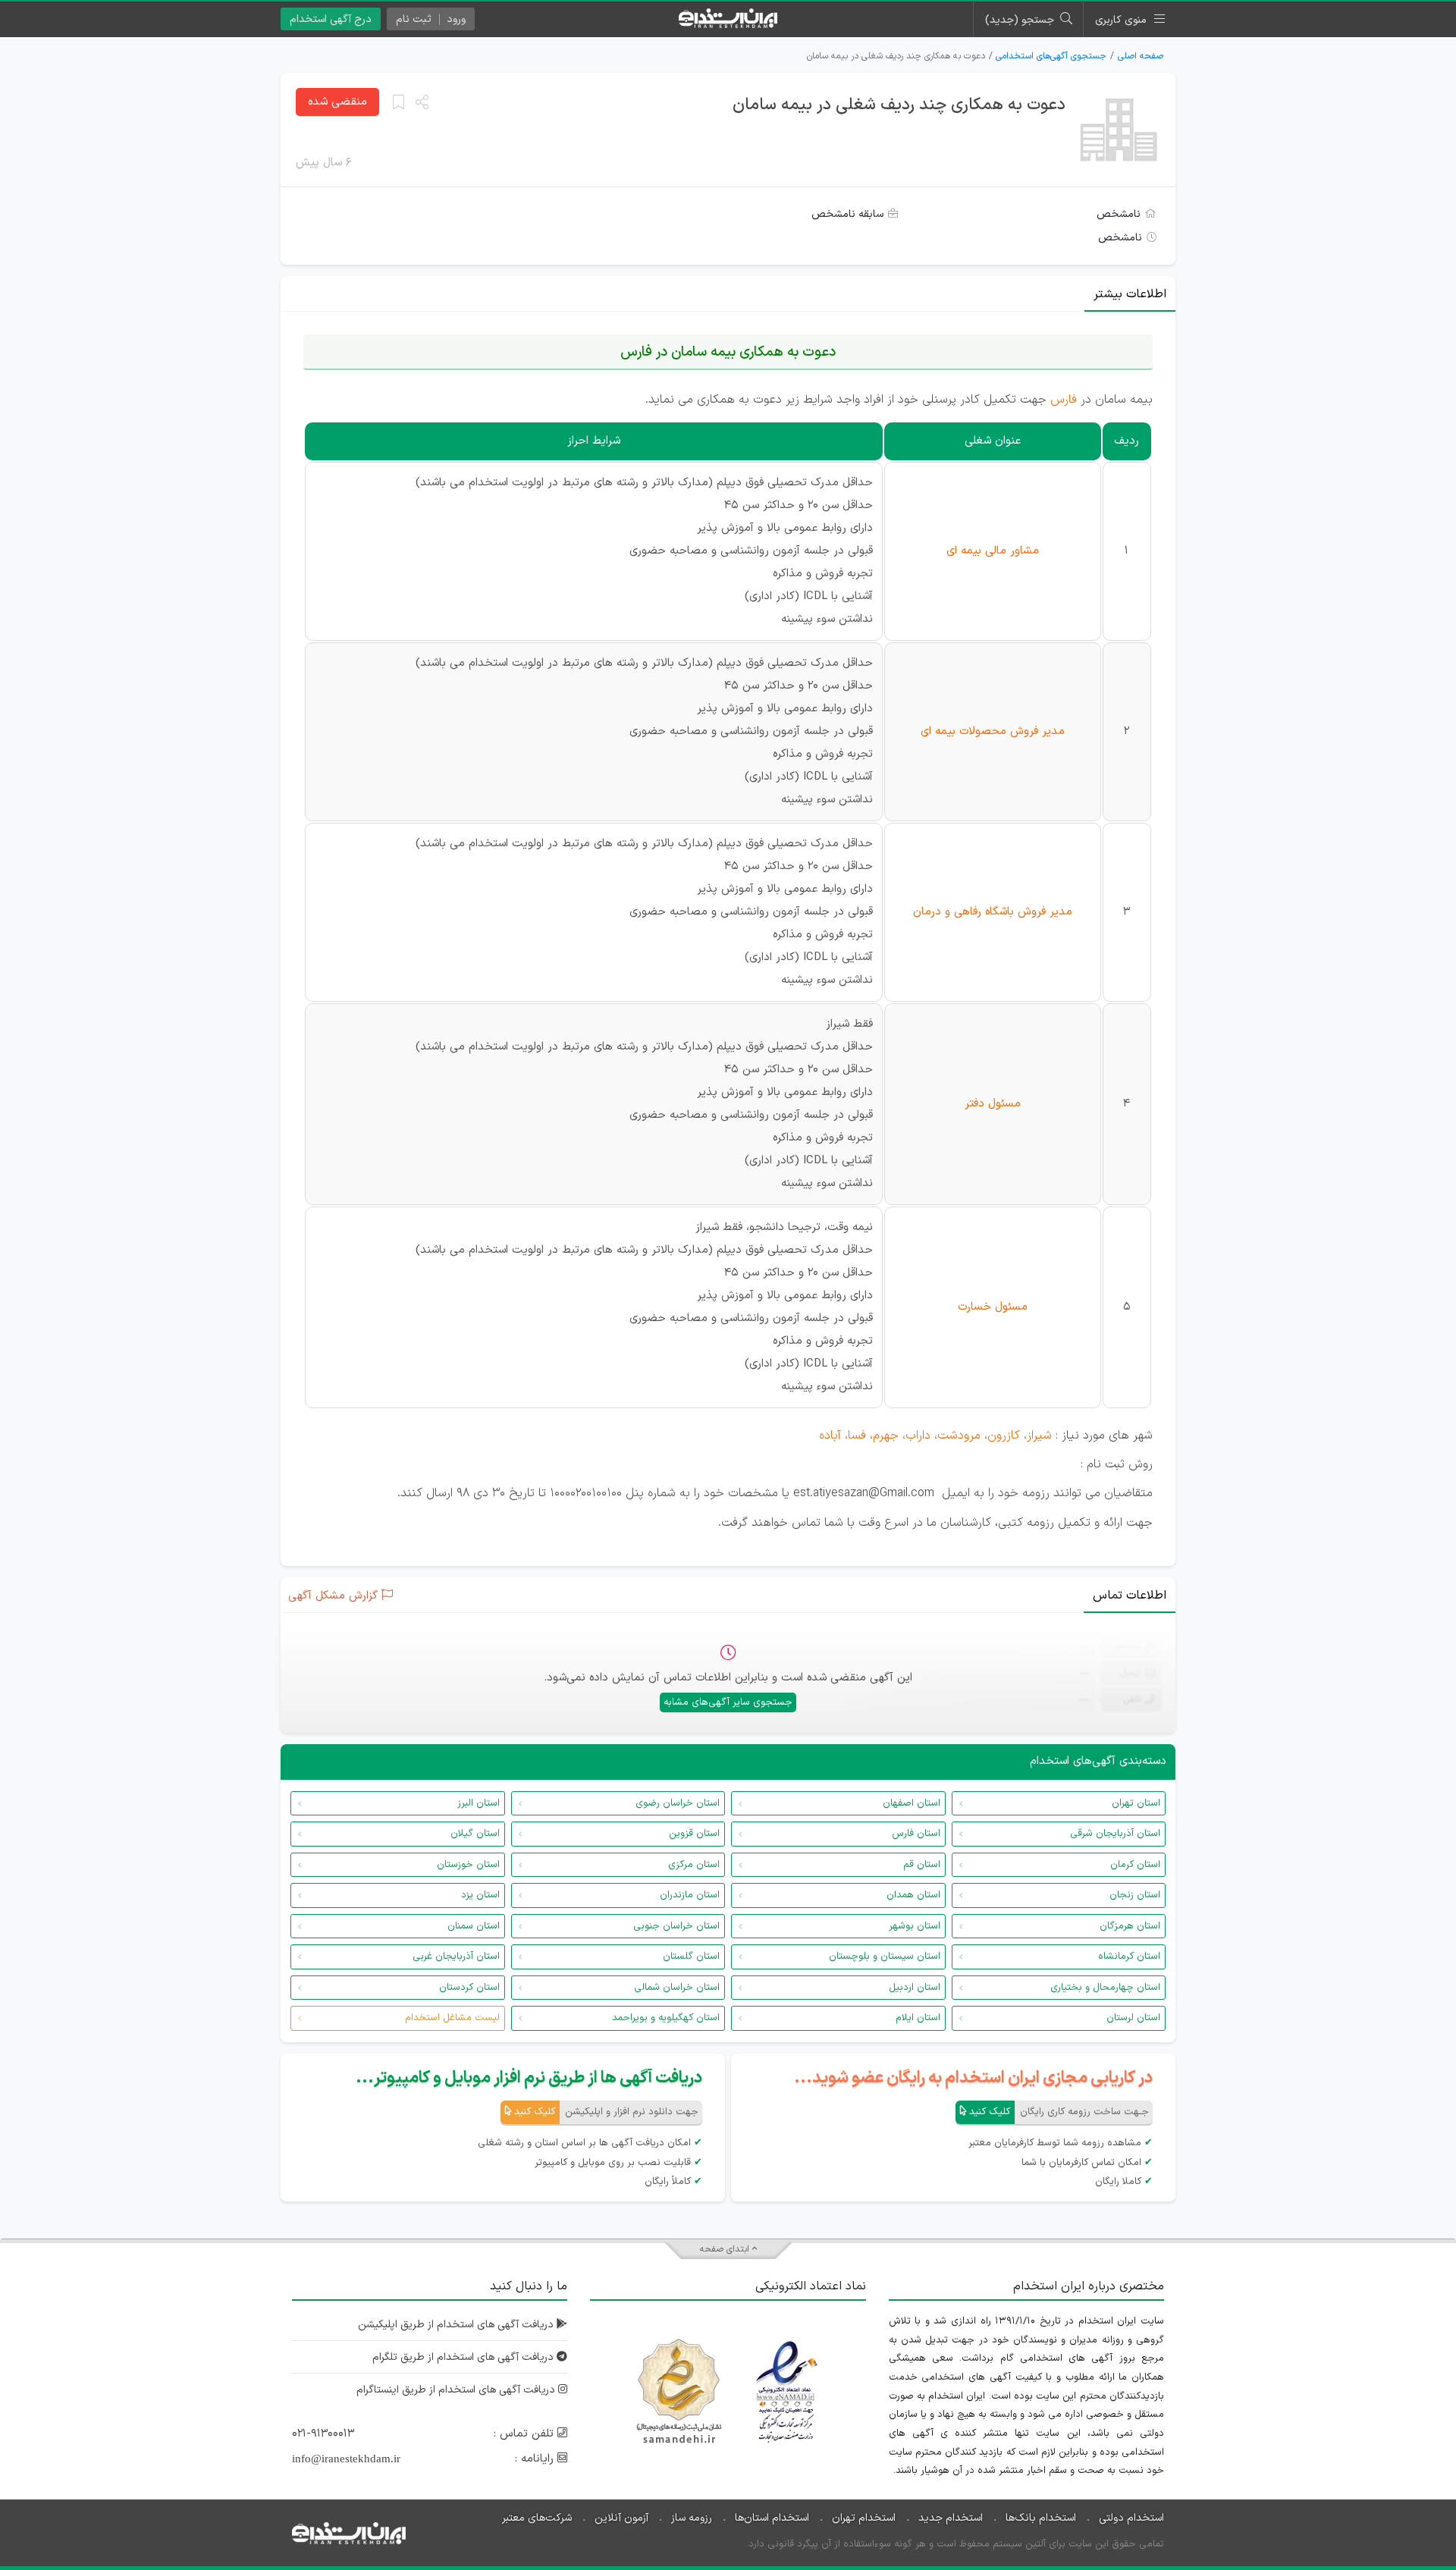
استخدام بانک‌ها (1041, 2518)
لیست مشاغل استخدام (452, 2018)
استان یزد (480, 1895)
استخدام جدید (951, 2518)
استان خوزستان (468, 1865)
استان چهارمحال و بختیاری (1105, 1988)
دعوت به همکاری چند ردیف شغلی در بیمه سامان (899, 105)
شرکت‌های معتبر (537, 2518)
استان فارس (916, 1834)
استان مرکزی (694, 1865)
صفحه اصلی (1141, 56)
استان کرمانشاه (1129, 1957)
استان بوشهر (915, 1926)
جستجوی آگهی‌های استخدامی (1051, 56)
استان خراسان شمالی (677, 1988)
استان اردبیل (915, 1988)
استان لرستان (1133, 2018)
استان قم (922, 1865)
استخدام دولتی (1131, 2518)
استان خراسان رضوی (678, 1803)
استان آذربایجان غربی (456, 1957)
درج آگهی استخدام (331, 19)
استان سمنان (474, 1926)
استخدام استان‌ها (772, 2518)
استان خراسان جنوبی (676, 1926)
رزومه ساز (692, 2518)
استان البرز (479, 1803)
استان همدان (913, 1895)
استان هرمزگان (1130, 1926)
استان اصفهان (912, 1803)
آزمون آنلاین (621, 2518)
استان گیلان (475, 1834)
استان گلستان (691, 1957)
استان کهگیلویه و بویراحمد (666, 2018)
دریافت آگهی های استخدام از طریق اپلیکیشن (457, 2325)
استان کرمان (1135, 1865)
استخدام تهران (864, 2518)
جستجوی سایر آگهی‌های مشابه (728, 1702)
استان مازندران (690, 1895)
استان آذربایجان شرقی (1115, 1834)
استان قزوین (694, 1834)
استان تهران (1136, 1803)
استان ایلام (918, 2018)
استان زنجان (1135, 1895)
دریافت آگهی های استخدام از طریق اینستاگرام (457, 2390)
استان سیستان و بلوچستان (885, 1957)
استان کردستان (469, 1988)
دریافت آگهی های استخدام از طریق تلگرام (464, 2357)
